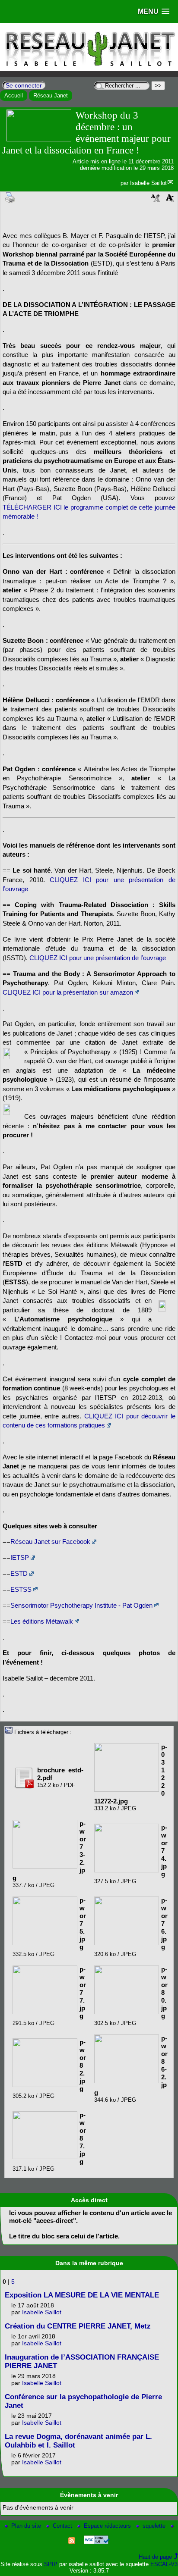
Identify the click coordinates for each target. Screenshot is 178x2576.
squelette (155, 2526)
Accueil (14, 95)
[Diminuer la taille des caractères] (170, 201)
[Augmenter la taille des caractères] (156, 201)
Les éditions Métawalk (42, 1621)
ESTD (19, 1573)
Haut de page (155, 2557)
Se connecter (24, 85)
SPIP (51, 2564)
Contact (63, 2526)
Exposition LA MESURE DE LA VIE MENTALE (82, 2295)
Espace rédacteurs (108, 2526)
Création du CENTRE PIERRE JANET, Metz (78, 2326)
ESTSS (21, 1589)
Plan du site (27, 2526)
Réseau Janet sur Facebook (50, 1542)
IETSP (20, 1557)
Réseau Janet (51, 95)
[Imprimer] (10, 197)
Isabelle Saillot (148, 183)
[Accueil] (89, 69)
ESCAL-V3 (164, 2564)
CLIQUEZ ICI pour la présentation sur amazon (68, 992)
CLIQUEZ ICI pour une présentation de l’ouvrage (98, 958)
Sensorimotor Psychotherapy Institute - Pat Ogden (81, 1605)
